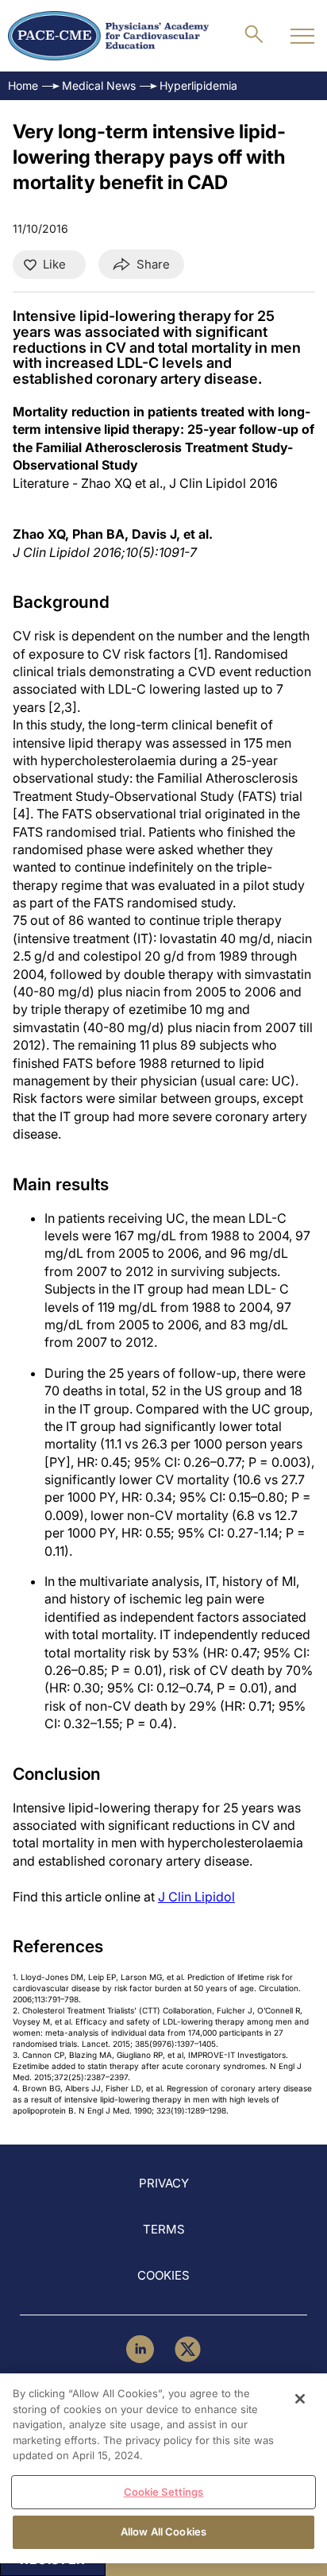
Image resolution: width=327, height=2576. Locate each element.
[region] (163, 2468)
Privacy (164, 2183)
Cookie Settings (164, 2492)
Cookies (163, 2275)
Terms (164, 2229)
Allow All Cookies (163, 2532)
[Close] (300, 2399)
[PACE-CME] (108, 36)
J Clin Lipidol (196, 1897)
